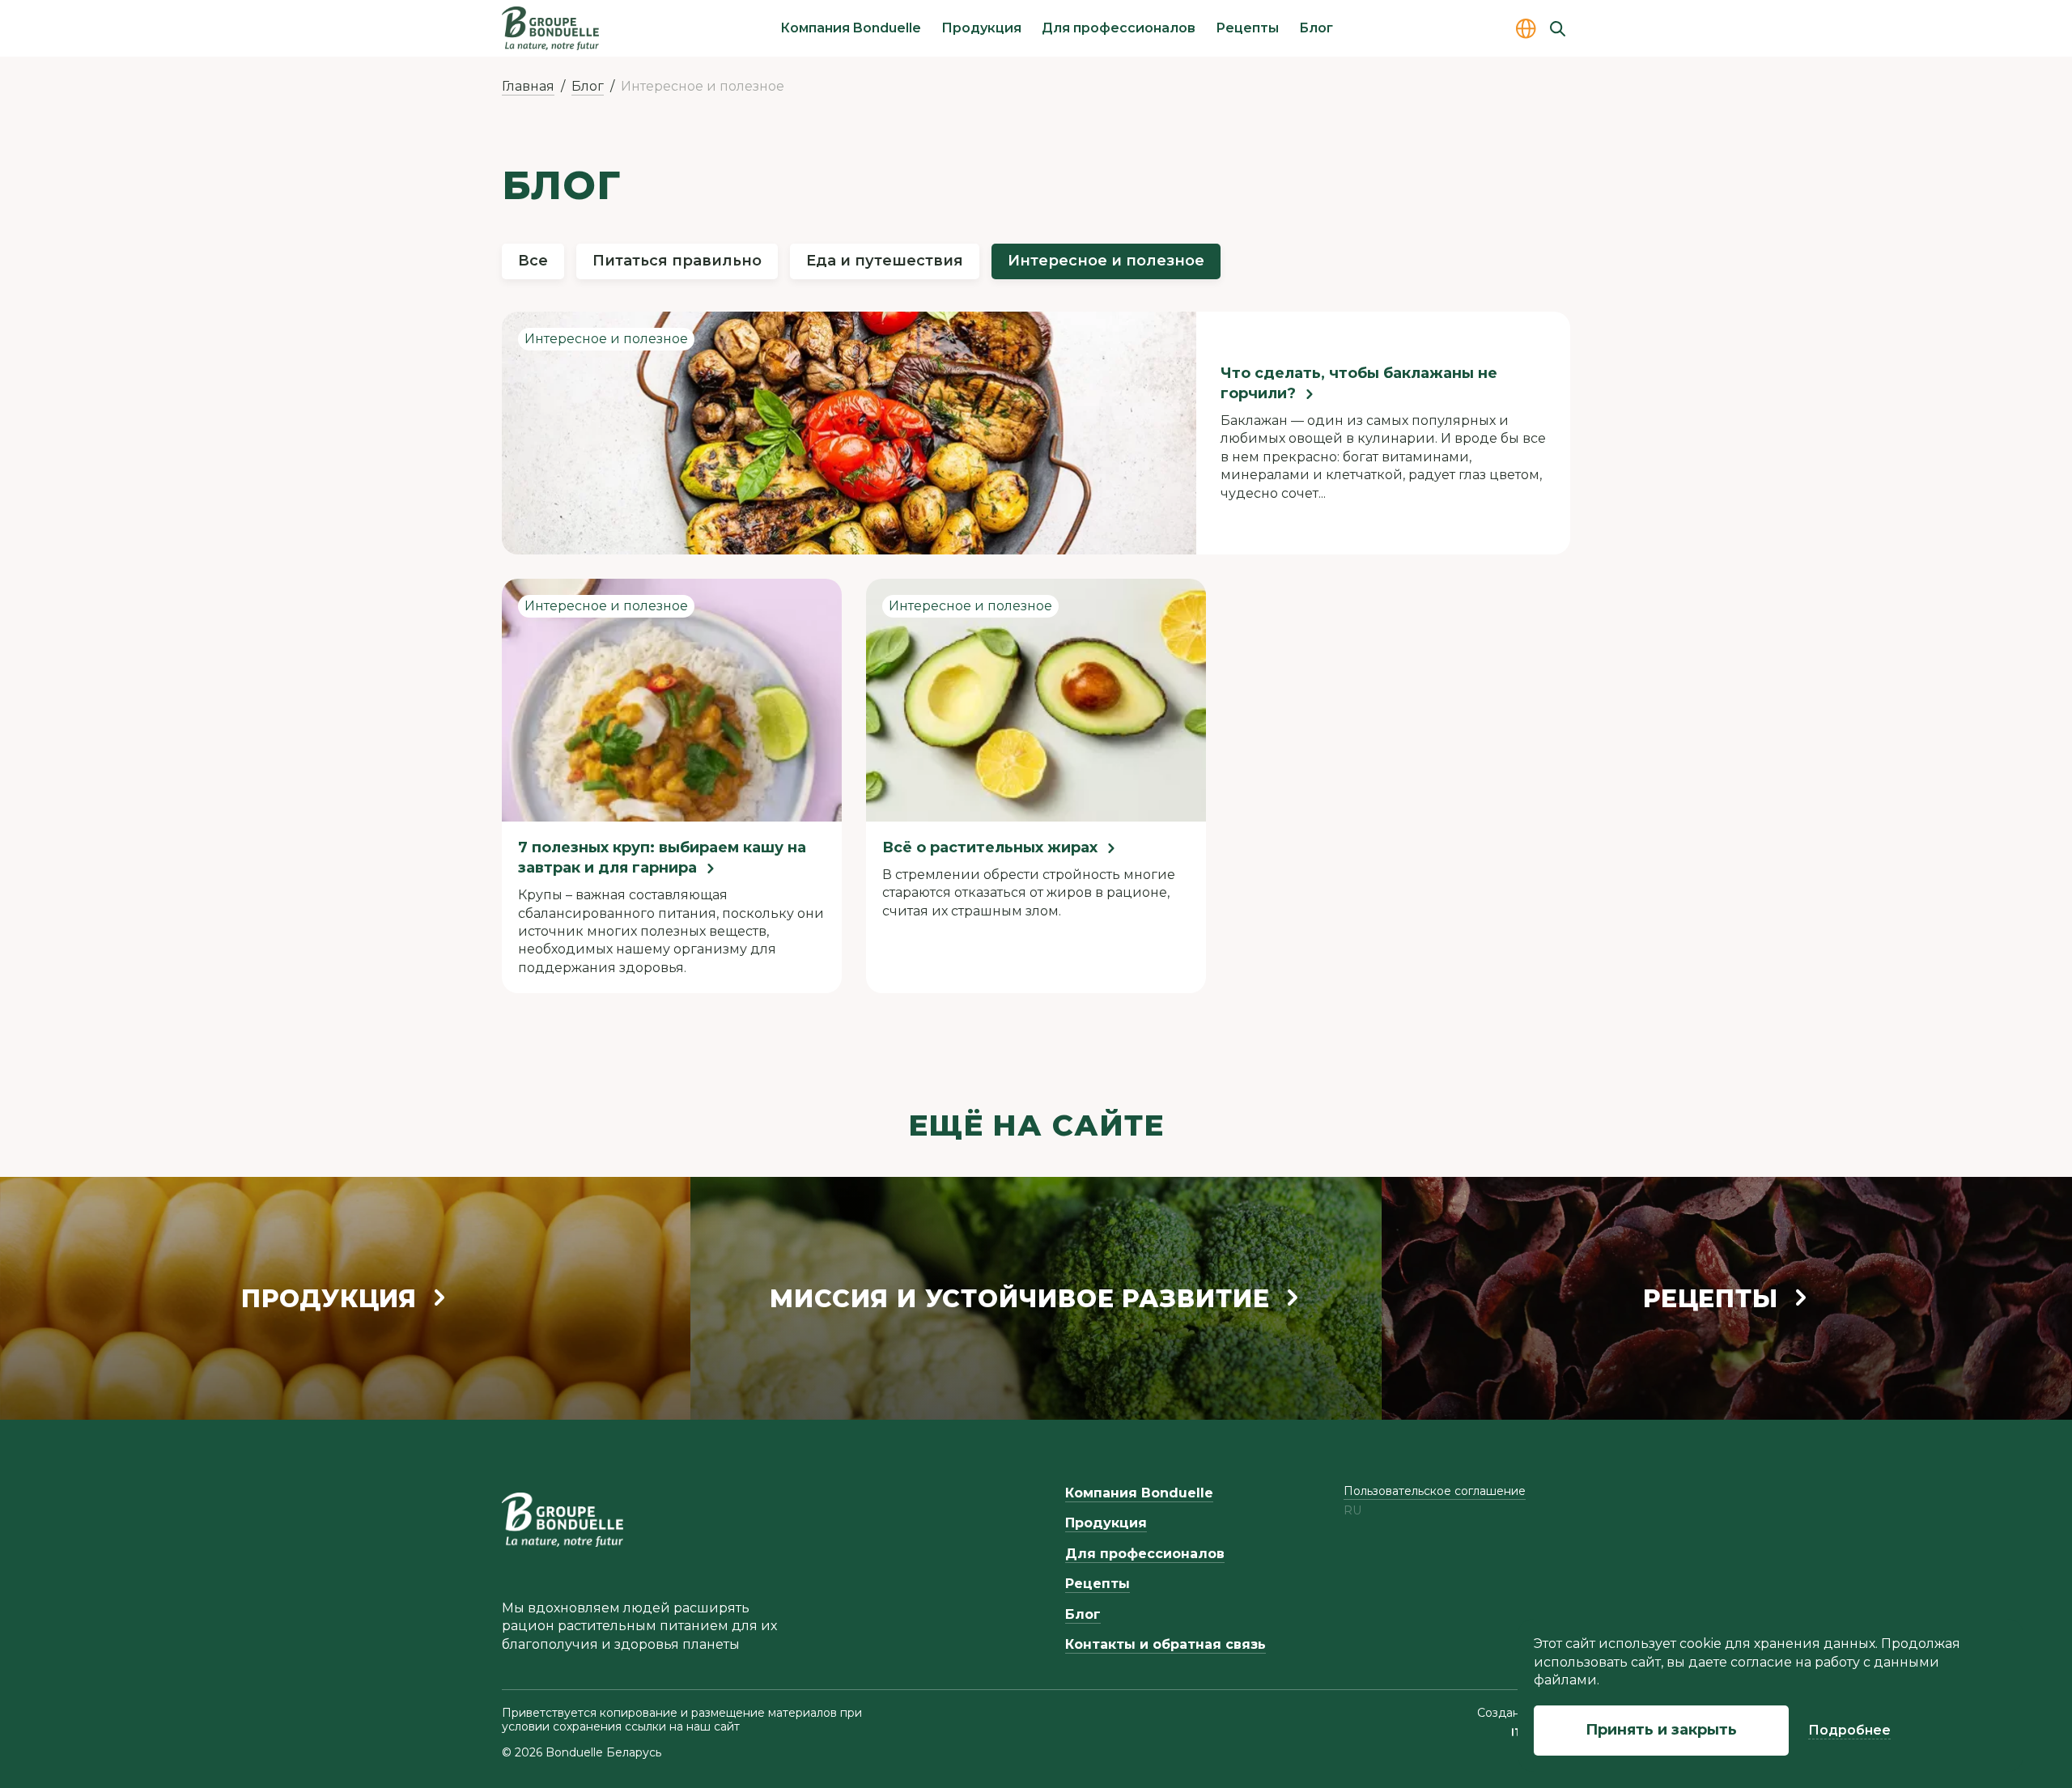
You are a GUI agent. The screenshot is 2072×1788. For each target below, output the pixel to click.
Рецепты (1247, 28)
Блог (1316, 28)
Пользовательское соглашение (1435, 1491)
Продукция (981, 28)
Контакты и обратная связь (1165, 1644)
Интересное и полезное (1106, 261)
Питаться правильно (677, 261)
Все (533, 261)
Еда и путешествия (885, 261)
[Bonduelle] (563, 1519)
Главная (528, 86)
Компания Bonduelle (851, 28)
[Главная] (550, 28)
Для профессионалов (1119, 28)
